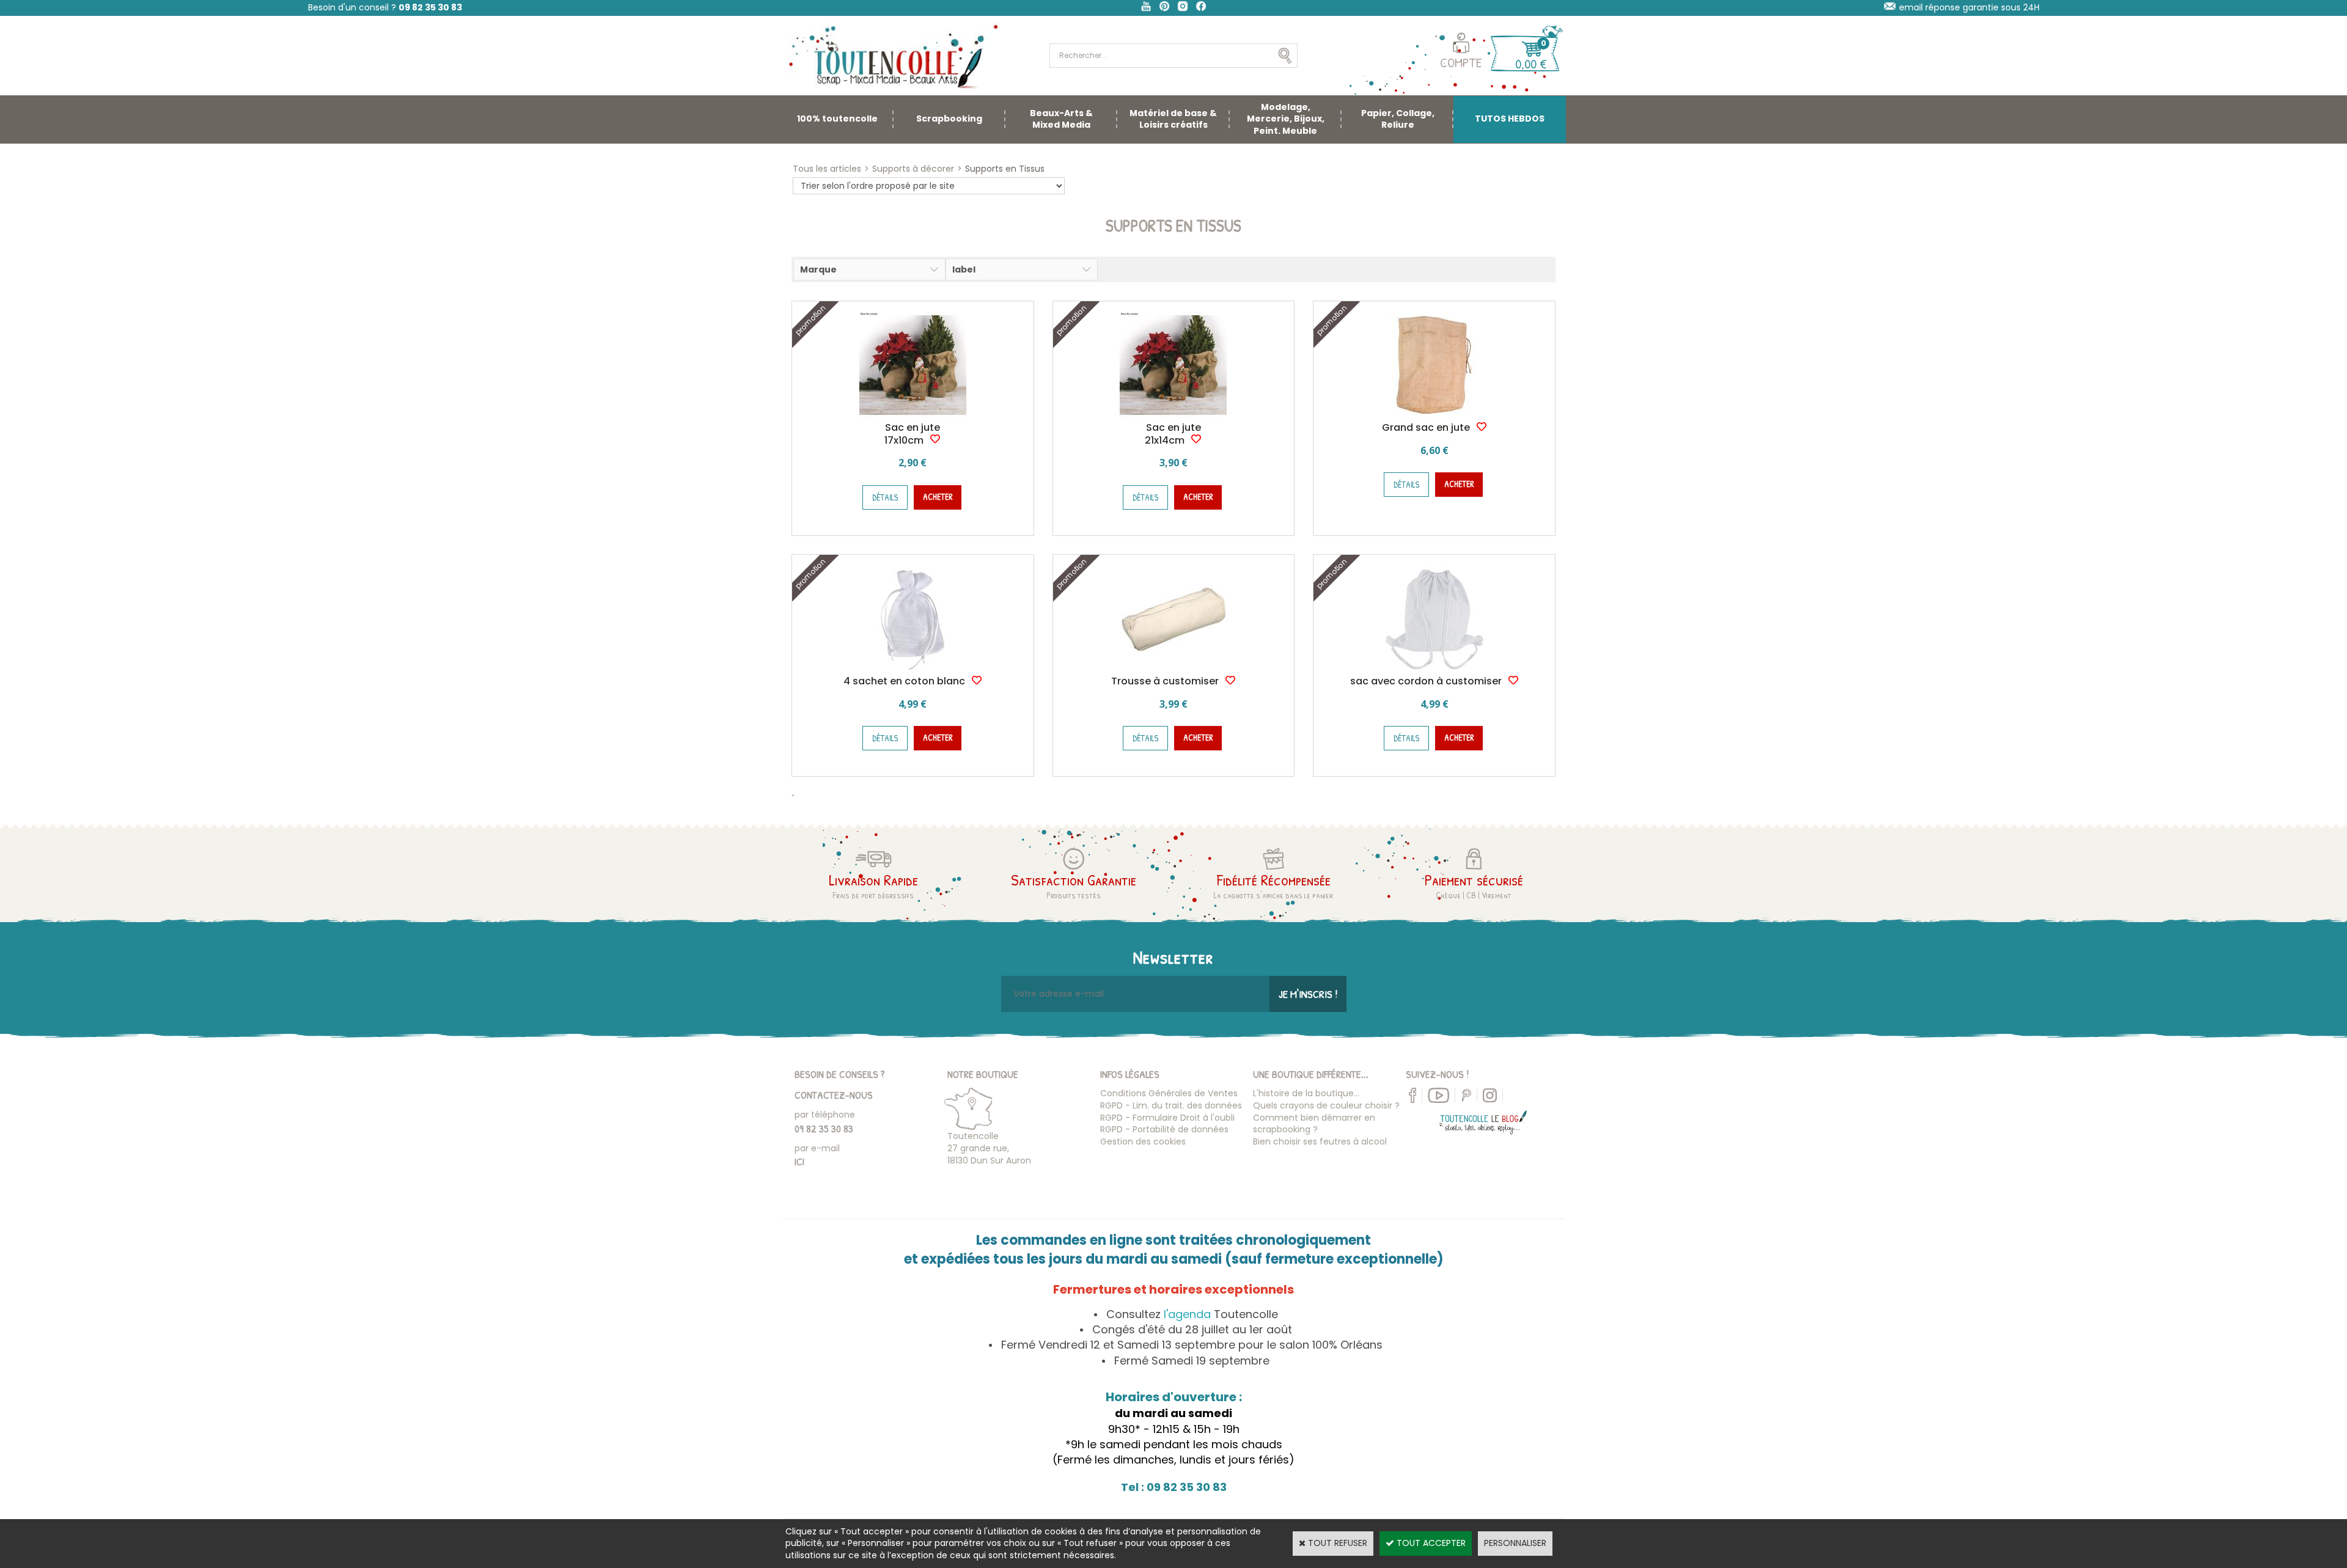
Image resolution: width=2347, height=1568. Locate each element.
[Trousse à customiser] (1173, 669)
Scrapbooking (949, 119)
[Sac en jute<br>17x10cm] (913, 416)
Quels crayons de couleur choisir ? (1326, 1105)
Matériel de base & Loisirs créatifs (1173, 119)
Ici (799, 1161)
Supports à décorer (913, 169)
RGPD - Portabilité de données (1164, 1129)
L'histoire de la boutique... (1306, 1093)
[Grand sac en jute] (1434, 416)
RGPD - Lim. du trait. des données (1171, 1105)
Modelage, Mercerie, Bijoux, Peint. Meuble (1286, 119)
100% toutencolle (837, 119)
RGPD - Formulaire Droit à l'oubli (1167, 1118)
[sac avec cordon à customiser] (1434, 669)
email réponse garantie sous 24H (1969, 7)
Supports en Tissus (1005, 169)
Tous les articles (827, 169)
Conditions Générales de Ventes (1169, 1093)
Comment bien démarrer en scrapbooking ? (1314, 1124)
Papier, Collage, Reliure (1398, 119)
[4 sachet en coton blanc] (913, 669)
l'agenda (1187, 1314)
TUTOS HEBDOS (1510, 119)
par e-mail (817, 1148)
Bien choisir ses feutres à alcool (1320, 1141)
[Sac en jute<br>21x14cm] (1173, 416)
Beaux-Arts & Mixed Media (1061, 119)
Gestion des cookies (1143, 1141)
